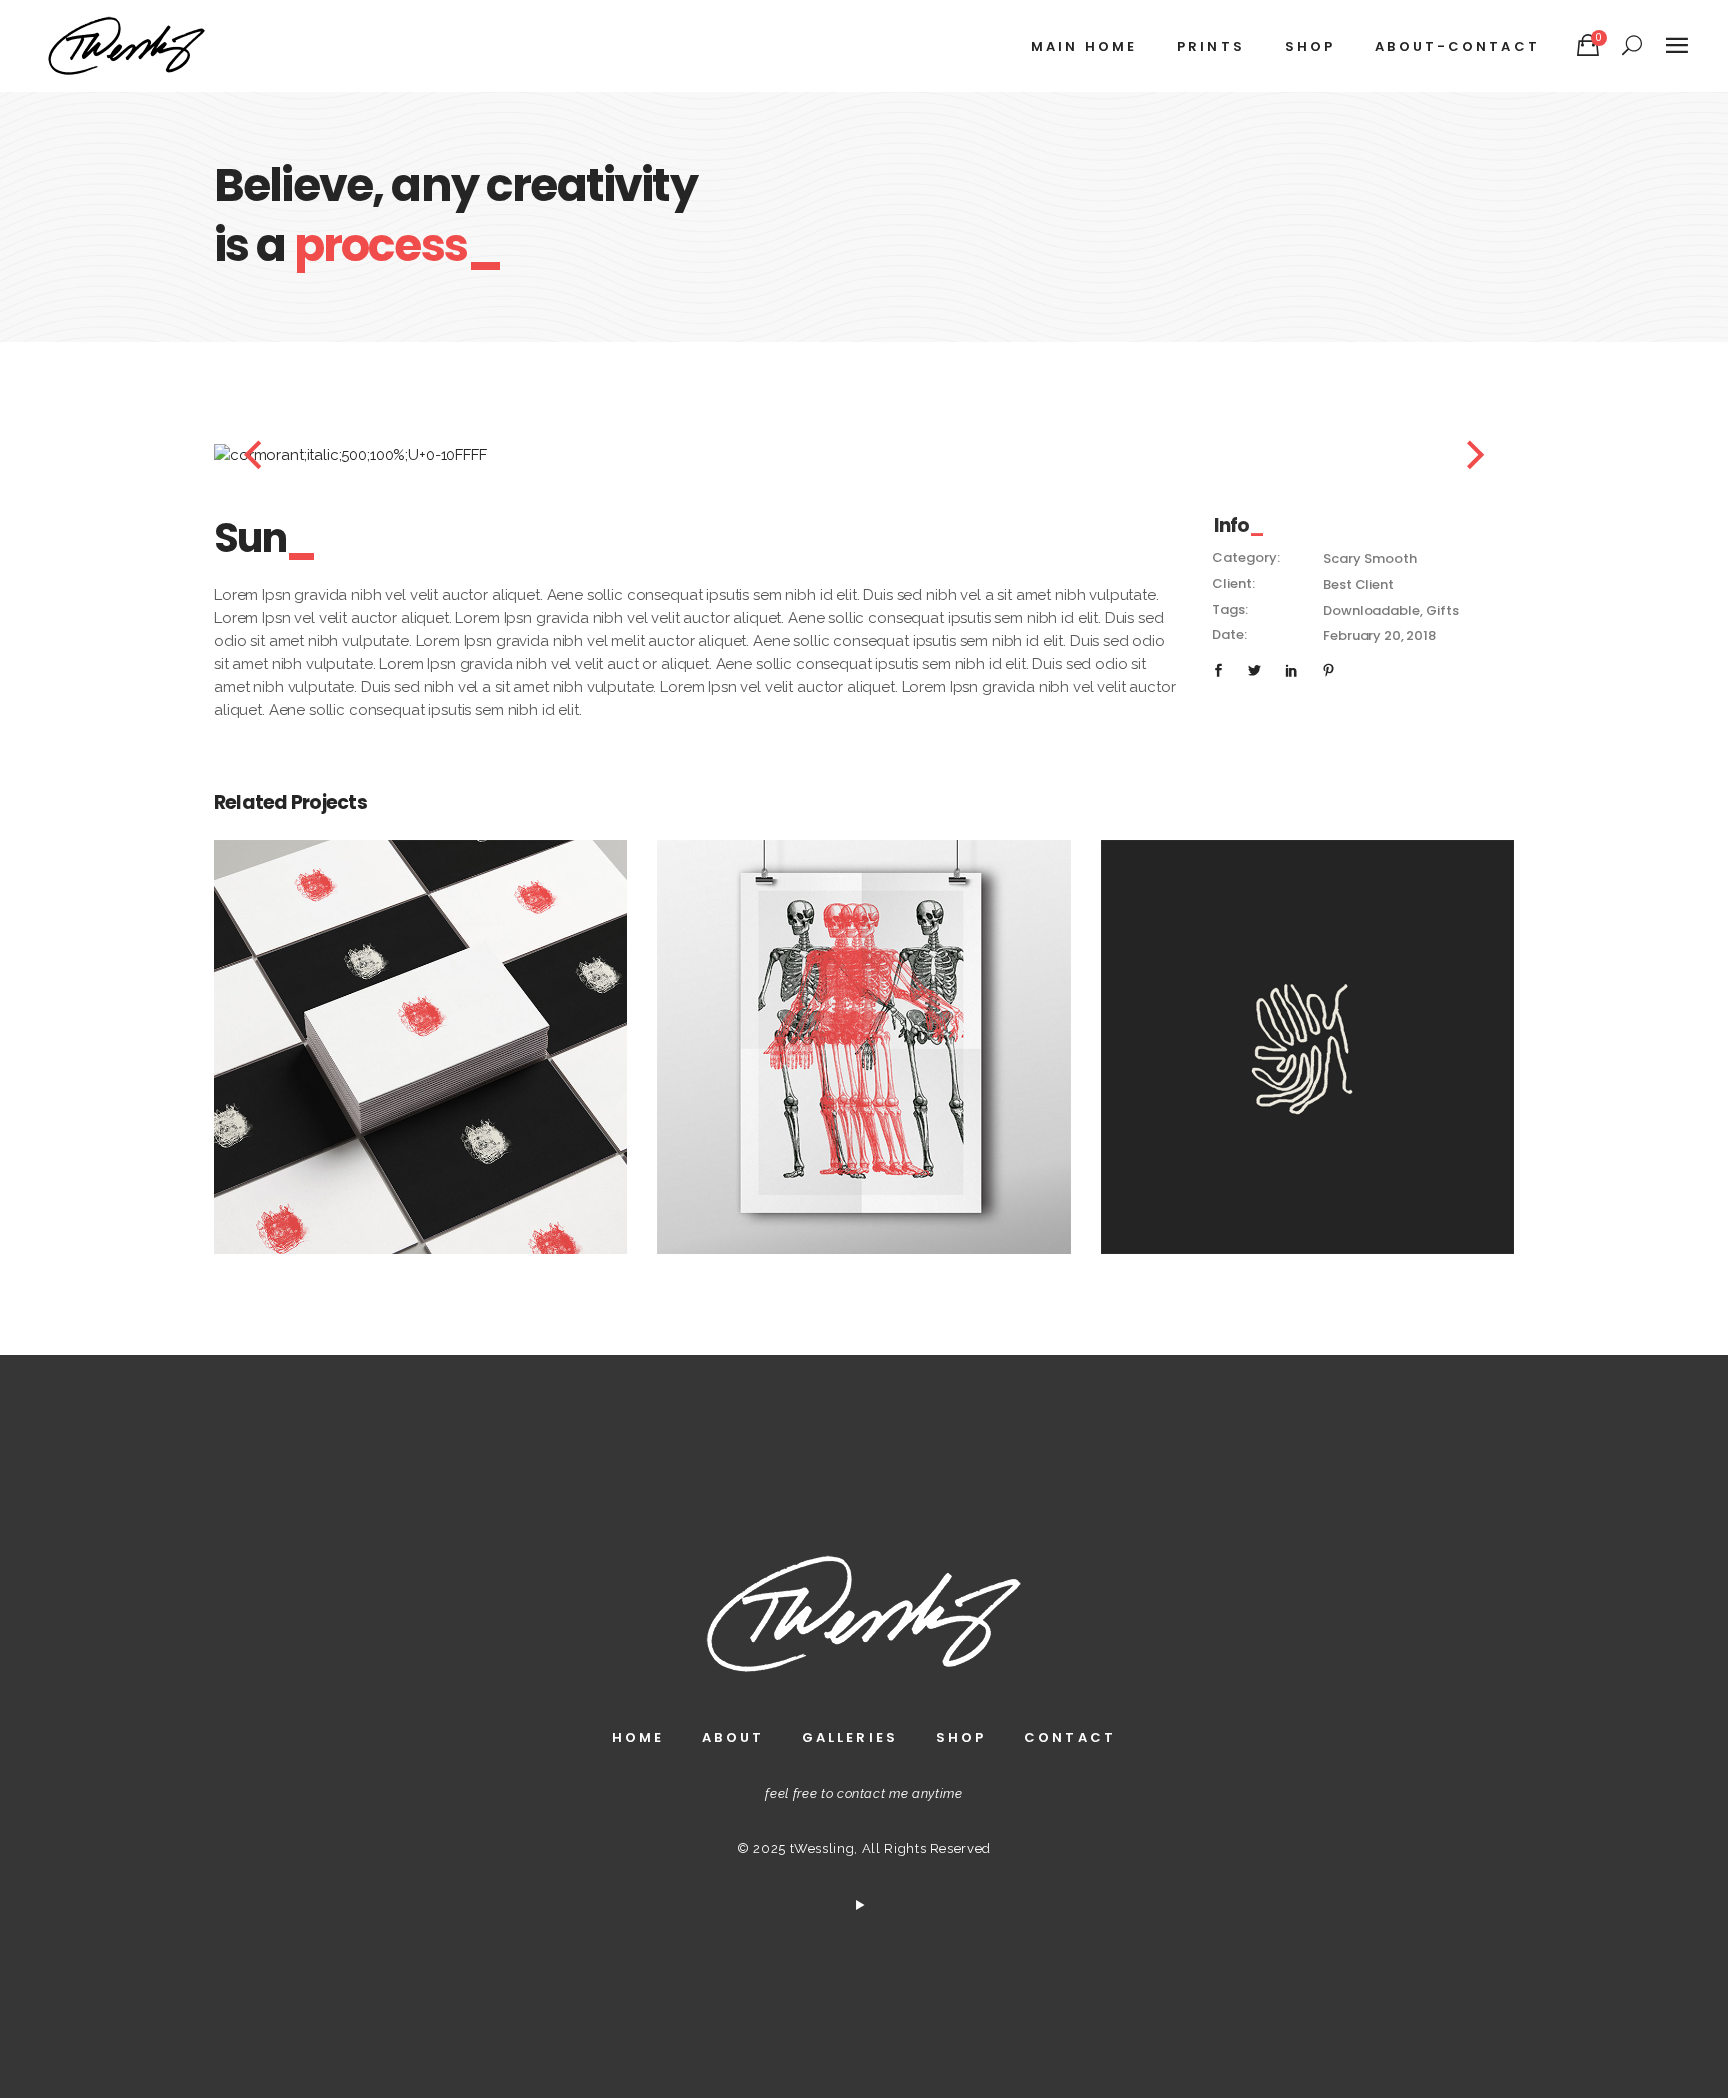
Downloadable (1371, 610)
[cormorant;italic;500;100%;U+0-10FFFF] (849, 455)
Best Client (1358, 584)
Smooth (1390, 558)
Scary (1341, 558)
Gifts (1442, 610)
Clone (1307, 1024)
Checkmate (420, 1024)
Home (638, 1737)
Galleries (850, 1737)
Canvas (864, 1024)
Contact (1070, 1737)
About (733, 1737)
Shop (961, 1737)
